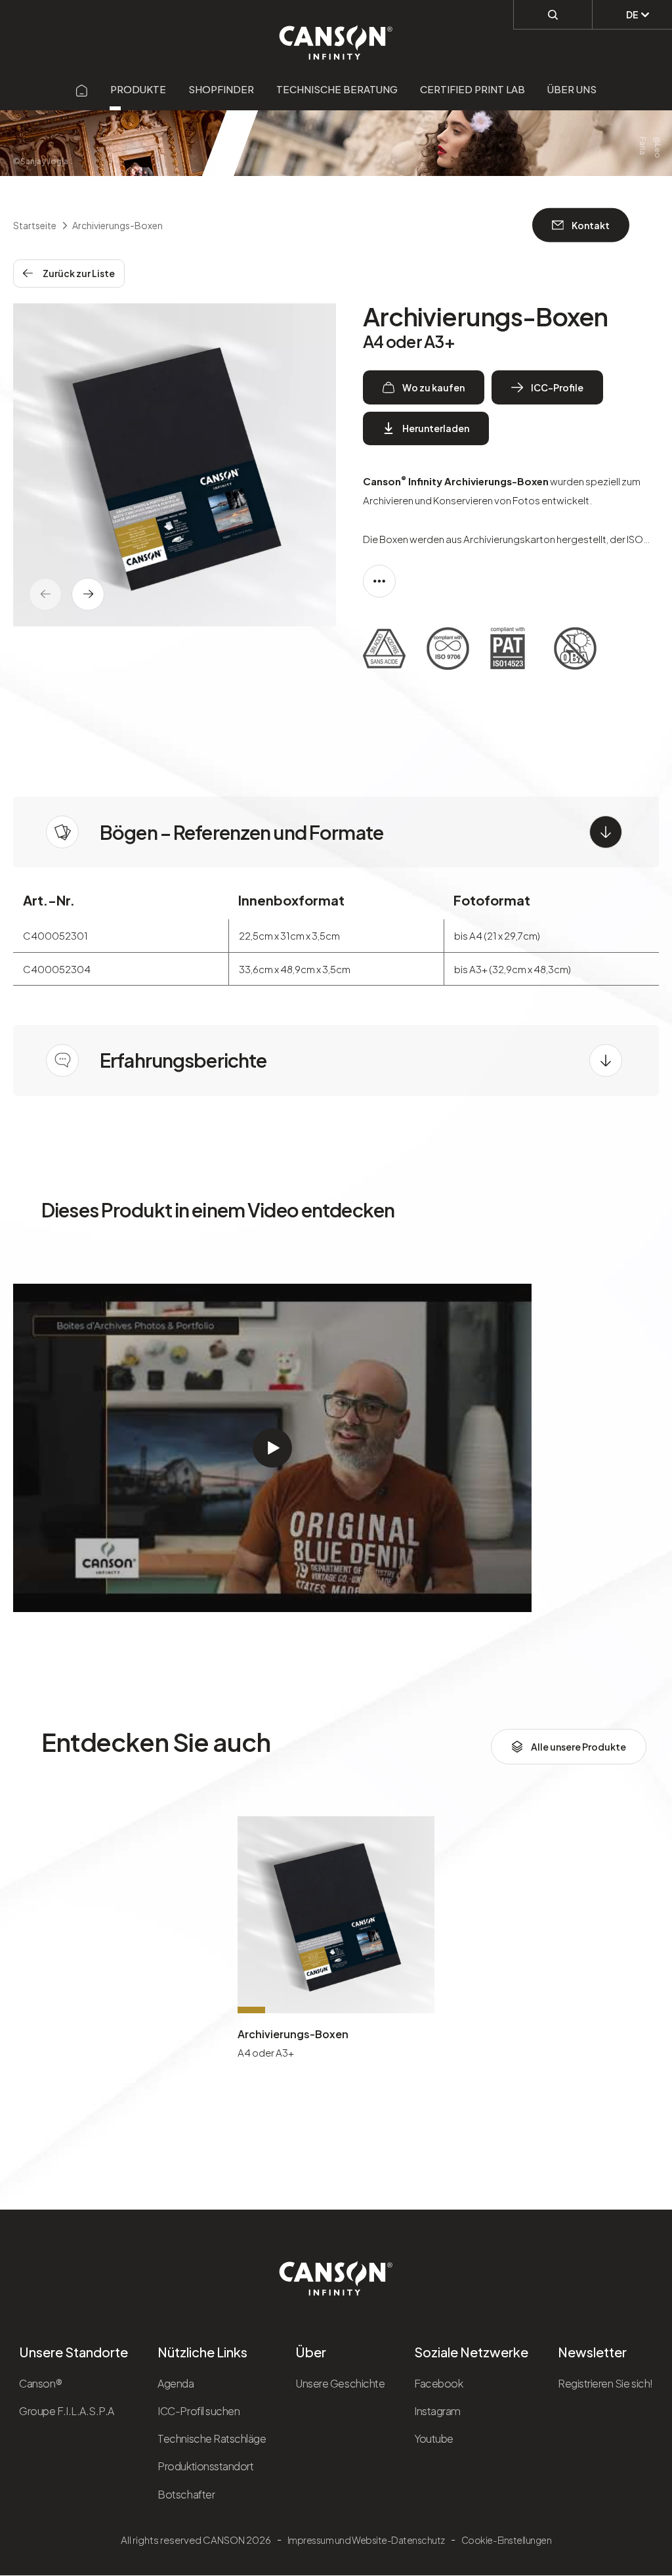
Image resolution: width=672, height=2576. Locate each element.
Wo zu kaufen (433, 387)
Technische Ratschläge (212, 2438)
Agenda (176, 2383)
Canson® (40, 2383)
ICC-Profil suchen (199, 2411)
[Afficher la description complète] (379, 581)
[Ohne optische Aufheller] (575, 651)
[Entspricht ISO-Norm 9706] (448, 651)
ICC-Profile (557, 387)
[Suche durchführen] (553, 14)
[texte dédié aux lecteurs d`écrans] (88, 594)
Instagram (437, 2411)
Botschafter (186, 2494)
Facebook (438, 2383)
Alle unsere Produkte (578, 1747)
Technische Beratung (337, 89)
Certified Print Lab (472, 89)
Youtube (434, 2438)
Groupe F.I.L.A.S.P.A (66, 2411)
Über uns (572, 89)
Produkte (138, 89)
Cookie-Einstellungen (506, 2540)
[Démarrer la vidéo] (272, 1448)
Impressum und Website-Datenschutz (366, 2540)
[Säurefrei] (384, 651)
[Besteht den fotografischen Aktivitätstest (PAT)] (512, 651)
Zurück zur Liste (79, 273)
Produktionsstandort (205, 2466)
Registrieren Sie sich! (605, 2383)
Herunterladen (436, 428)
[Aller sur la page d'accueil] (82, 89)
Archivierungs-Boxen (293, 2034)
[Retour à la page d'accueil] (336, 35)
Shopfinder (221, 89)
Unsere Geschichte (340, 2383)
